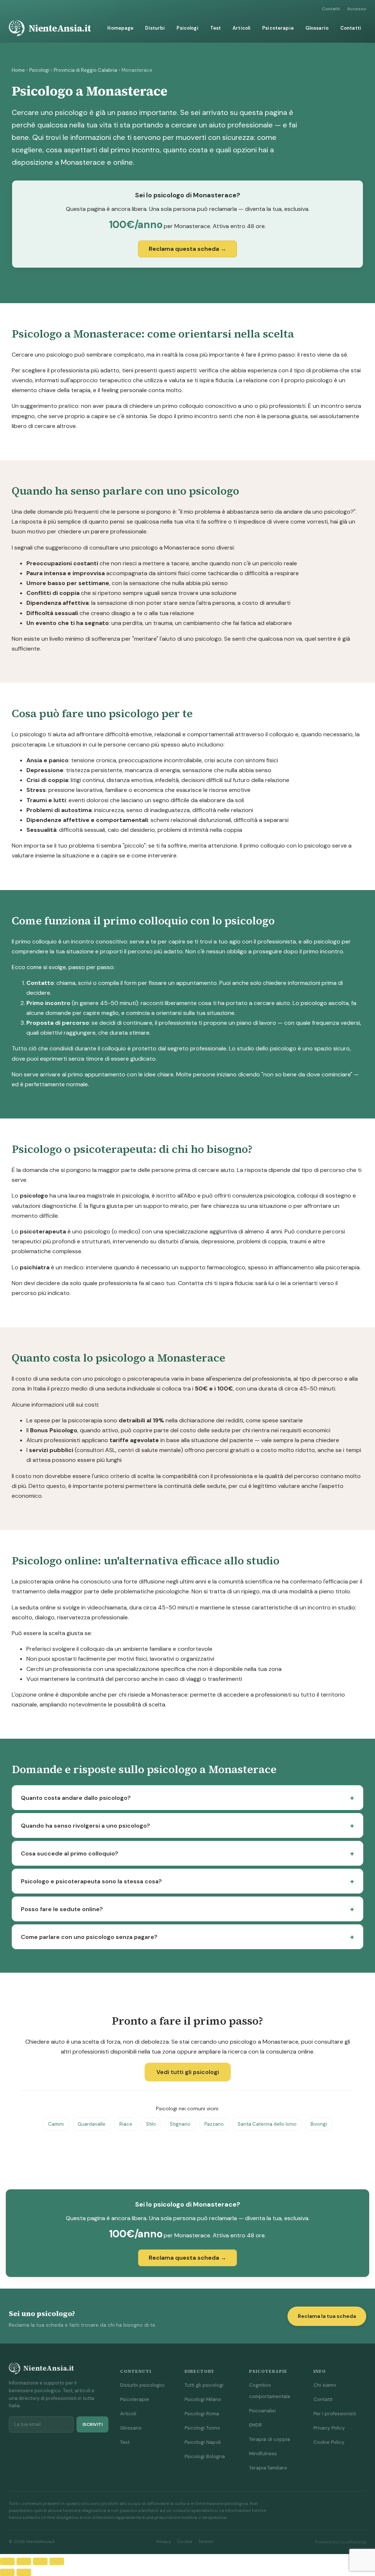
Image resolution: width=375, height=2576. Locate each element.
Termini (206, 2542)
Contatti (331, 9)
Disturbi (155, 28)
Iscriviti (92, 2424)
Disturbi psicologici (142, 2385)
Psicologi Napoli (203, 2442)
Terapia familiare (268, 2468)
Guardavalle (92, 2124)
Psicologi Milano (203, 2399)
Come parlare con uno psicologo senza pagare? (89, 1937)
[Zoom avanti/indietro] (7, 2561)
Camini (56, 2124)
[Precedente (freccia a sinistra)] (7, 2572)
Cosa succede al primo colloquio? (70, 1853)
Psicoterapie (278, 28)
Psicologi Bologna (205, 2456)
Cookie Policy (329, 2442)
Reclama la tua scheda (327, 2316)
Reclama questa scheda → (187, 249)
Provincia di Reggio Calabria (86, 70)
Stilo (151, 2124)
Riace (126, 2124)
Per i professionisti (335, 2414)
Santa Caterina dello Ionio (267, 2124)
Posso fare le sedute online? (62, 1909)
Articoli (242, 28)
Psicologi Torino (202, 2428)
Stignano (180, 2124)
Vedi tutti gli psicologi (188, 2072)
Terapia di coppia (270, 2439)
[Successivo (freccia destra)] (24, 2572)
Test (216, 28)
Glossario (317, 28)
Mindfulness (263, 2454)
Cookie (185, 2542)
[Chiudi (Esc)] (57, 2561)
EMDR (255, 2425)
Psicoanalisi (262, 2411)
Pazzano (214, 2124)
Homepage (120, 28)
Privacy (164, 2542)
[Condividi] (40, 2561)
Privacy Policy (329, 2428)
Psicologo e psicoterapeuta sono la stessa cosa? (91, 1881)
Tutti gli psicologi (204, 2385)
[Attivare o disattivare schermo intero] (24, 2561)
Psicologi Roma (202, 2414)
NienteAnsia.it (60, 28)
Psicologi (187, 28)
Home (18, 70)
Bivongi (319, 2124)
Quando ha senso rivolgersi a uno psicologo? (86, 1826)
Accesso (357, 9)
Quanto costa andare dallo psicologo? (76, 1798)
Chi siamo (325, 2385)
